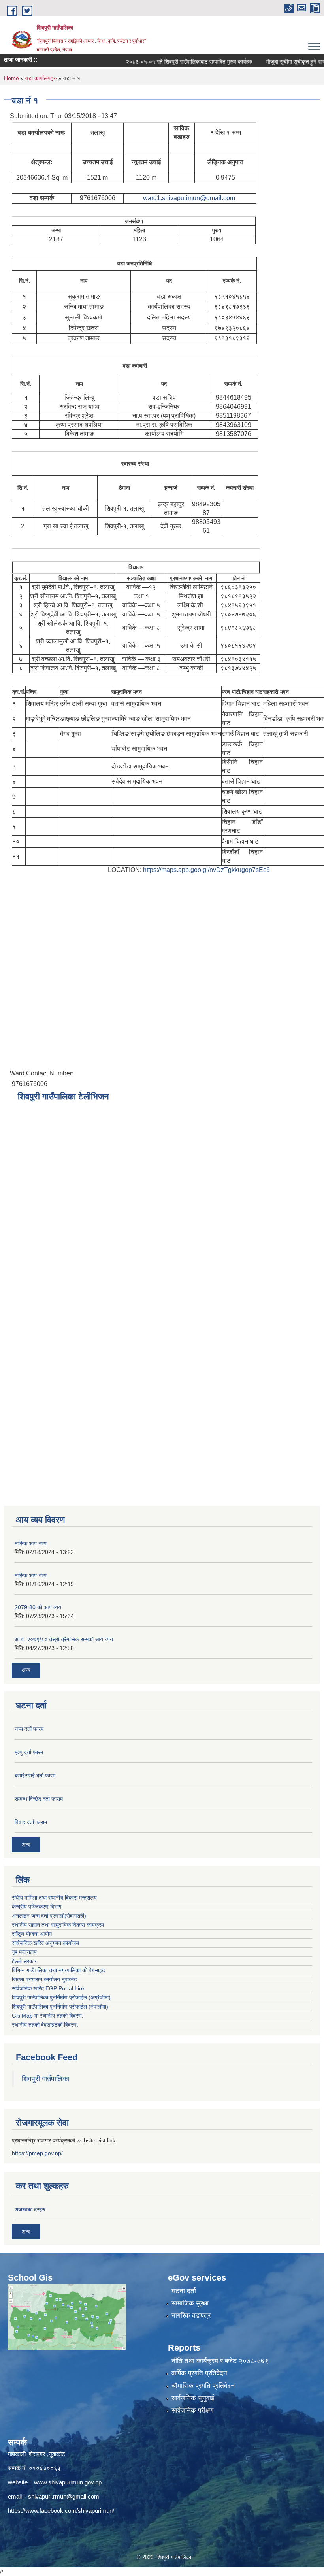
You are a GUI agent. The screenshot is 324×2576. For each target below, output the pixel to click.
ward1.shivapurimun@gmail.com (189, 198)
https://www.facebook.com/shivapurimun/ (61, 2511)
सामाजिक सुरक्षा (190, 2303)
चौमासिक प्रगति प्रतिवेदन (203, 2386)
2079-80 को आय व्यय (38, 1607)
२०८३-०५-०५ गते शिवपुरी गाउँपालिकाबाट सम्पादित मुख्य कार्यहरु (169, 62)
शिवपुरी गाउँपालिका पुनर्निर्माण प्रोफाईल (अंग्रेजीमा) (61, 1997)
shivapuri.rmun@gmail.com (64, 2496)
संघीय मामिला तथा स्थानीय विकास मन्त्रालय (54, 1898)
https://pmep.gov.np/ (37, 2153)
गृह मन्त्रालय (24, 1952)
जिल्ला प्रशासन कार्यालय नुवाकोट (44, 1979)
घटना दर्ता (184, 2291)
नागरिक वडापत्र (191, 2316)
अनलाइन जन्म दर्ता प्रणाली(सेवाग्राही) (49, 1916)
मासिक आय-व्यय (31, 1543)
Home (11, 78)
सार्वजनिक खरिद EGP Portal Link (48, 1988)
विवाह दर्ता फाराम (31, 1822)
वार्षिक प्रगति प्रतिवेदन (199, 2373)
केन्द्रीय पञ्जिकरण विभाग (37, 1907)
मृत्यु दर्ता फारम (29, 1752)
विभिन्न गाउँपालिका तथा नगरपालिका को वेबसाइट (58, 1970)
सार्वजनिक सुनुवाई (193, 2398)
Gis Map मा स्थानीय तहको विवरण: (48, 2016)
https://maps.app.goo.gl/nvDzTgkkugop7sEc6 (206, 870)
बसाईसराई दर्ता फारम (35, 1776)
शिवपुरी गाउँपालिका (45, 2079)
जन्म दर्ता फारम (29, 1729)
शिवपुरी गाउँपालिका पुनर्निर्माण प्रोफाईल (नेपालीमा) (60, 2007)
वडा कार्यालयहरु (41, 78)
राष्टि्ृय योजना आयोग (32, 1934)
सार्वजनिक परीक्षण (192, 2410)
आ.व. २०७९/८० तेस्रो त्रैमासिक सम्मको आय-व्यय (64, 1639)
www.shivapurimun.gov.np (68, 2482)
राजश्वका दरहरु (30, 2210)
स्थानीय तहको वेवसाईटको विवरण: (45, 2025)
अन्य (26, 1670)
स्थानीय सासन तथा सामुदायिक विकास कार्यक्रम (58, 1925)
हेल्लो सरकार (24, 1961)
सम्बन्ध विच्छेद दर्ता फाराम (39, 1799)
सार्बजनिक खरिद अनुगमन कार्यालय (45, 1943)
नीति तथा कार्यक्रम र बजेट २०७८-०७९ (220, 2361)
